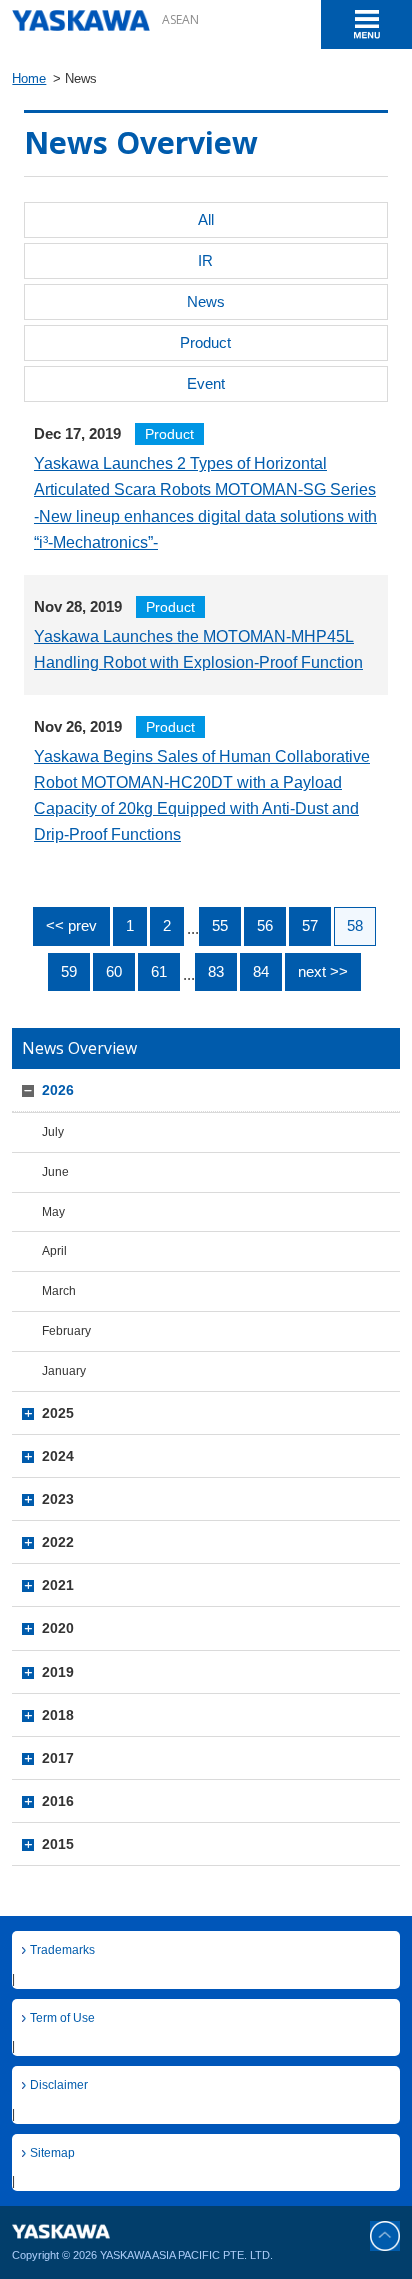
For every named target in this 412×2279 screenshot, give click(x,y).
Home (29, 78)
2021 (58, 1585)
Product (205, 342)
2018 (58, 1715)
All (206, 219)
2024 (58, 1456)
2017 (58, 1758)
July (53, 1131)
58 (355, 925)
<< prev (71, 925)
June (55, 1171)
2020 (58, 1628)
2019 (58, 1672)
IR (205, 260)
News (206, 301)
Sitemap (52, 2152)
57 (310, 925)
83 (216, 971)
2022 (58, 1542)
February (66, 1330)
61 (159, 971)
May (53, 1211)
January (64, 1370)
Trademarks (62, 1949)
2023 (58, 1499)
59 (69, 971)
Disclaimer (59, 2084)
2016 (58, 1801)
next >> (323, 971)
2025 (58, 1413)
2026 (58, 1090)
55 (220, 925)
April (54, 1250)
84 (261, 971)
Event (206, 383)
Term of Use (62, 2017)
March (59, 1290)
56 (265, 925)
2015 (58, 1844)
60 (114, 971)
